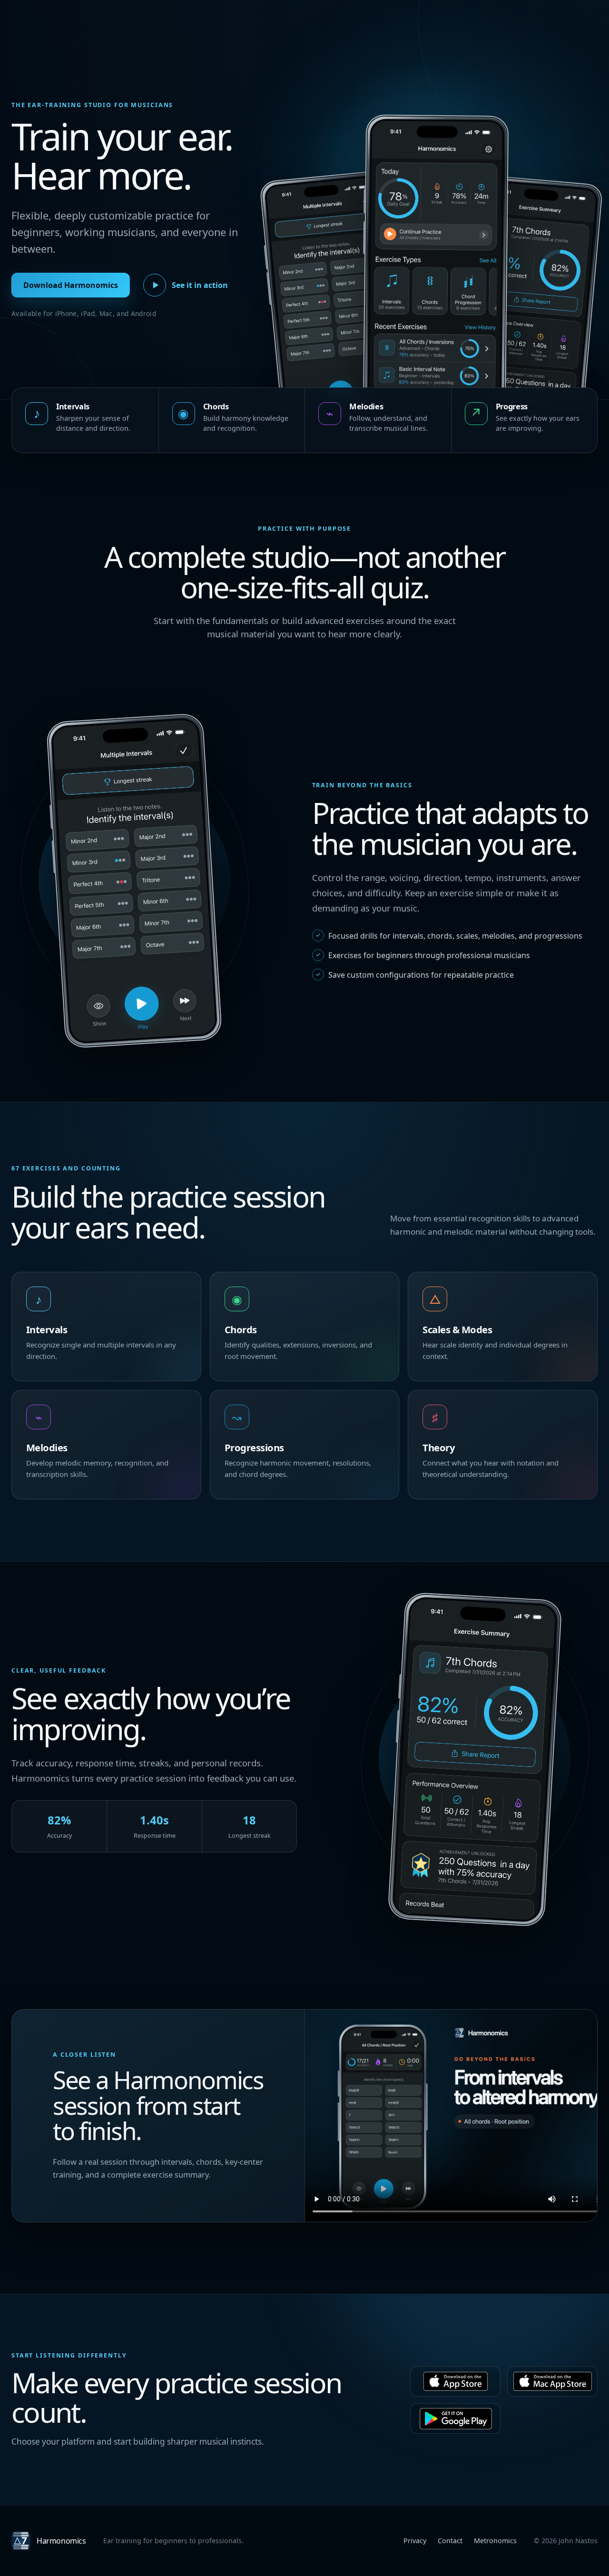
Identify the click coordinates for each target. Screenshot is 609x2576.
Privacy (415, 2541)
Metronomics (495, 2541)
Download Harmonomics (71, 285)
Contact (450, 2541)
